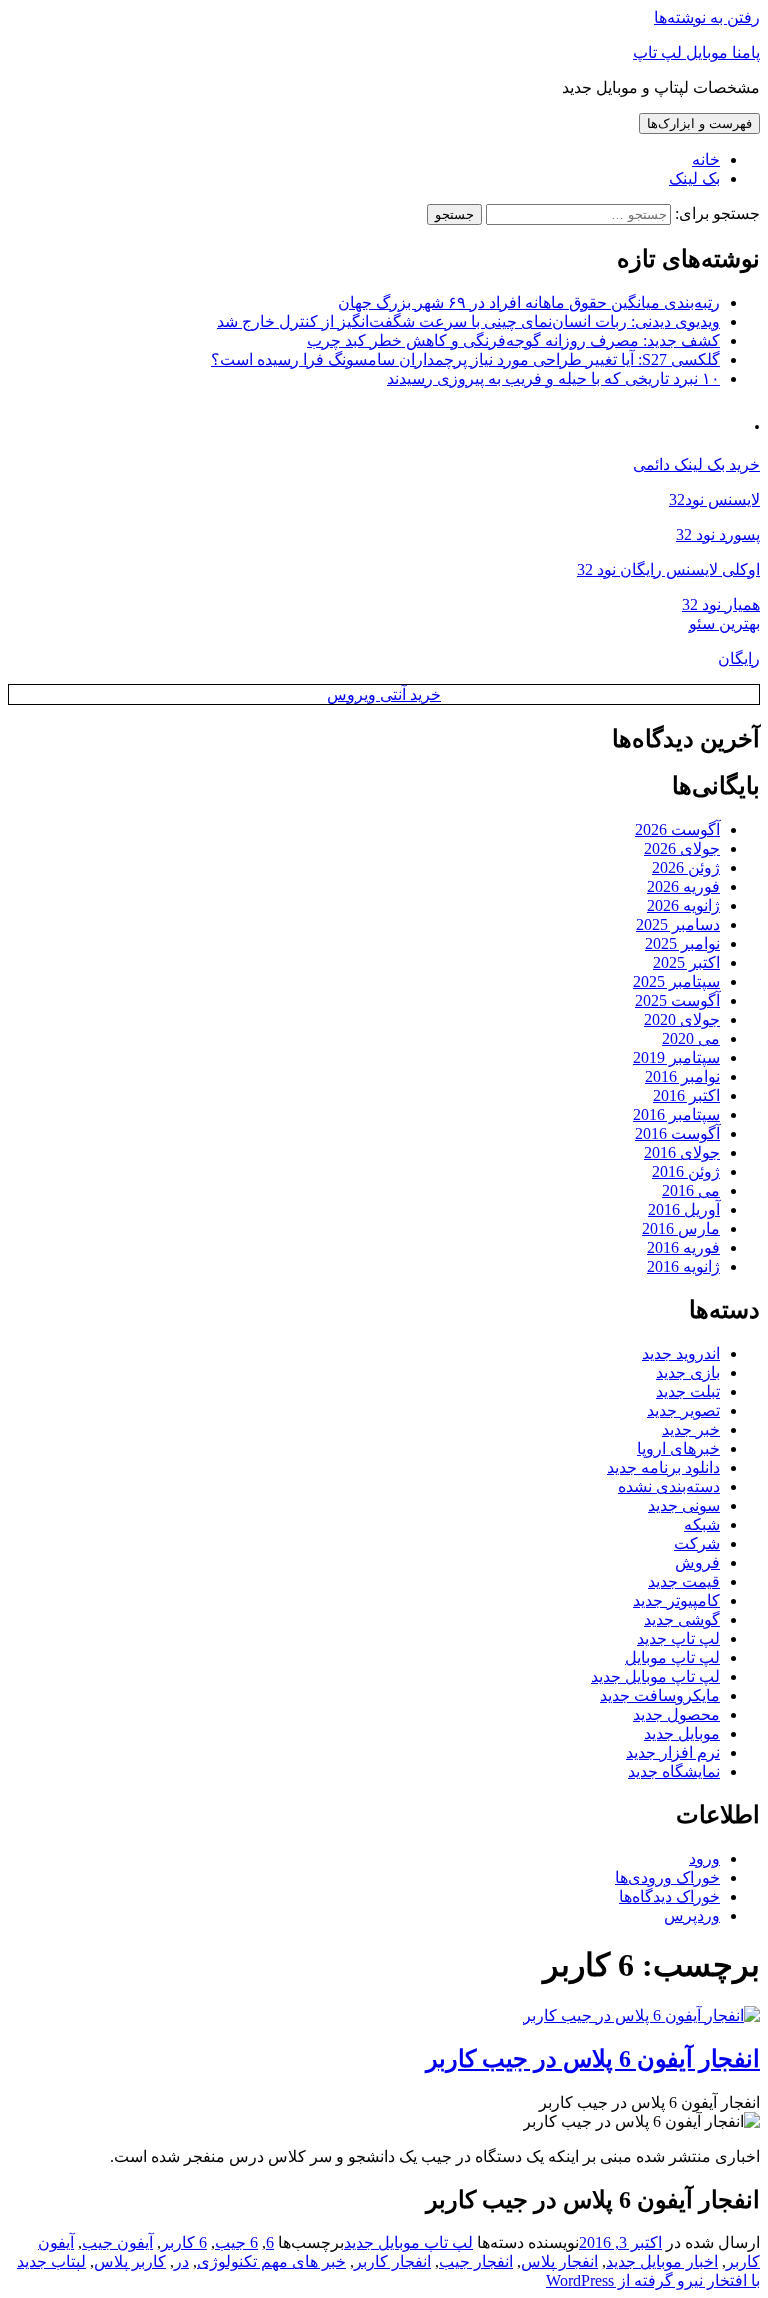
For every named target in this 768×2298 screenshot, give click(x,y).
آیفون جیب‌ (117, 2242)
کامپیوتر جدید (676, 1600)
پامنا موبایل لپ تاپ (696, 52)
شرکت (697, 1543)
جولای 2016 (682, 1152)
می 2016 (691, 1190)
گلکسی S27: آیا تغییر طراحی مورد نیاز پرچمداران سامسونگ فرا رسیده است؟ (465, 359)
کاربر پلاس (130, 2261)
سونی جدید (684, 1505)
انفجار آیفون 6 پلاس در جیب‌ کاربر (593, 2059)
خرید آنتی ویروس (384, 694)
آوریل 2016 (684, 1209)
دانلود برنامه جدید (663, 1467)
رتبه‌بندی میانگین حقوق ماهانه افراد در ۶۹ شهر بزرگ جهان (529, 302)
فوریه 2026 (683, 886)
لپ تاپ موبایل (672, 1657)
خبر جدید (691, 1429)
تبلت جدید (688, 1391)
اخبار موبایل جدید (662, 2261)
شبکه (702, 1524)
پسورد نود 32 (718, 534)
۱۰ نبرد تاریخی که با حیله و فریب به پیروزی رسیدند (553, 378)
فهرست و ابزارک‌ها (699, 123)
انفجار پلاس (559, 2261)
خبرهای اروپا (678, 1448)
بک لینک (694, 178)
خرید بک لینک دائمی (696, 464)
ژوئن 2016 (686, 1171)
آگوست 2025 (677, 1000)
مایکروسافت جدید (660, 1695)
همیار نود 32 (721, 604)
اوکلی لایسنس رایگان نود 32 (668, 569)
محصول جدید (676, 1714)
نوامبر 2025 (682, 943)
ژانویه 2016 (683, 1266)
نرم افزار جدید (673, 1752)
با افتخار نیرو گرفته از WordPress (653, 2280)
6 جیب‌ (236, 2242)
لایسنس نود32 (714, 499)
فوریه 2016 (683, 1247)
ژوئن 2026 (686, 867)
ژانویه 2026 (683, 905)
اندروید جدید (681, 1353)
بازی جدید (688, 1372)
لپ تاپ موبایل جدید (655, 1676)
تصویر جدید (683, 1410)
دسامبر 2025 (678, 924)
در (181, 2261)
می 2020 (691, 1038)
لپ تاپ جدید (678, 1638)
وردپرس (692, 1915)
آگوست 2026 (677, 829)
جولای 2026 (682, 848)
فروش (697, 1562)
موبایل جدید (682, 1733)
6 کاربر (184, 2242)
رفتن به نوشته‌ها (707, 17)
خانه (706, 159)
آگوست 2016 (677, 1133)
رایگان (739, 658)
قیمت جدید (684, 1581)
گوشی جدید (682, 1619)
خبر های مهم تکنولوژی (271, 2261)
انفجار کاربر (392, 2261)
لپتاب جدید (51, 2261)
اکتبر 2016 (686, 1095)
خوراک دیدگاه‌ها (669, 1896)
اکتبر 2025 (686, 962)
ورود (704, 1858)
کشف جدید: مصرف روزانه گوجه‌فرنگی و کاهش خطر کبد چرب (513, 340)
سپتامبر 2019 (676, 1057)
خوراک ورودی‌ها (667, 1877)
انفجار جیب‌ (476, 2261)
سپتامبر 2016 (676, 1114)
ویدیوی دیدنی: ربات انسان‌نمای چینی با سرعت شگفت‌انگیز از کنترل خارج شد (468, 321)
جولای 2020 (682, 1019)
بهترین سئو (724, 623)
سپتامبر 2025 (676, 981)
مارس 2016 (681, 1228)
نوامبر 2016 (682, 1076)
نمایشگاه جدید (674, 1771)
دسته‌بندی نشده (669, 1486)
